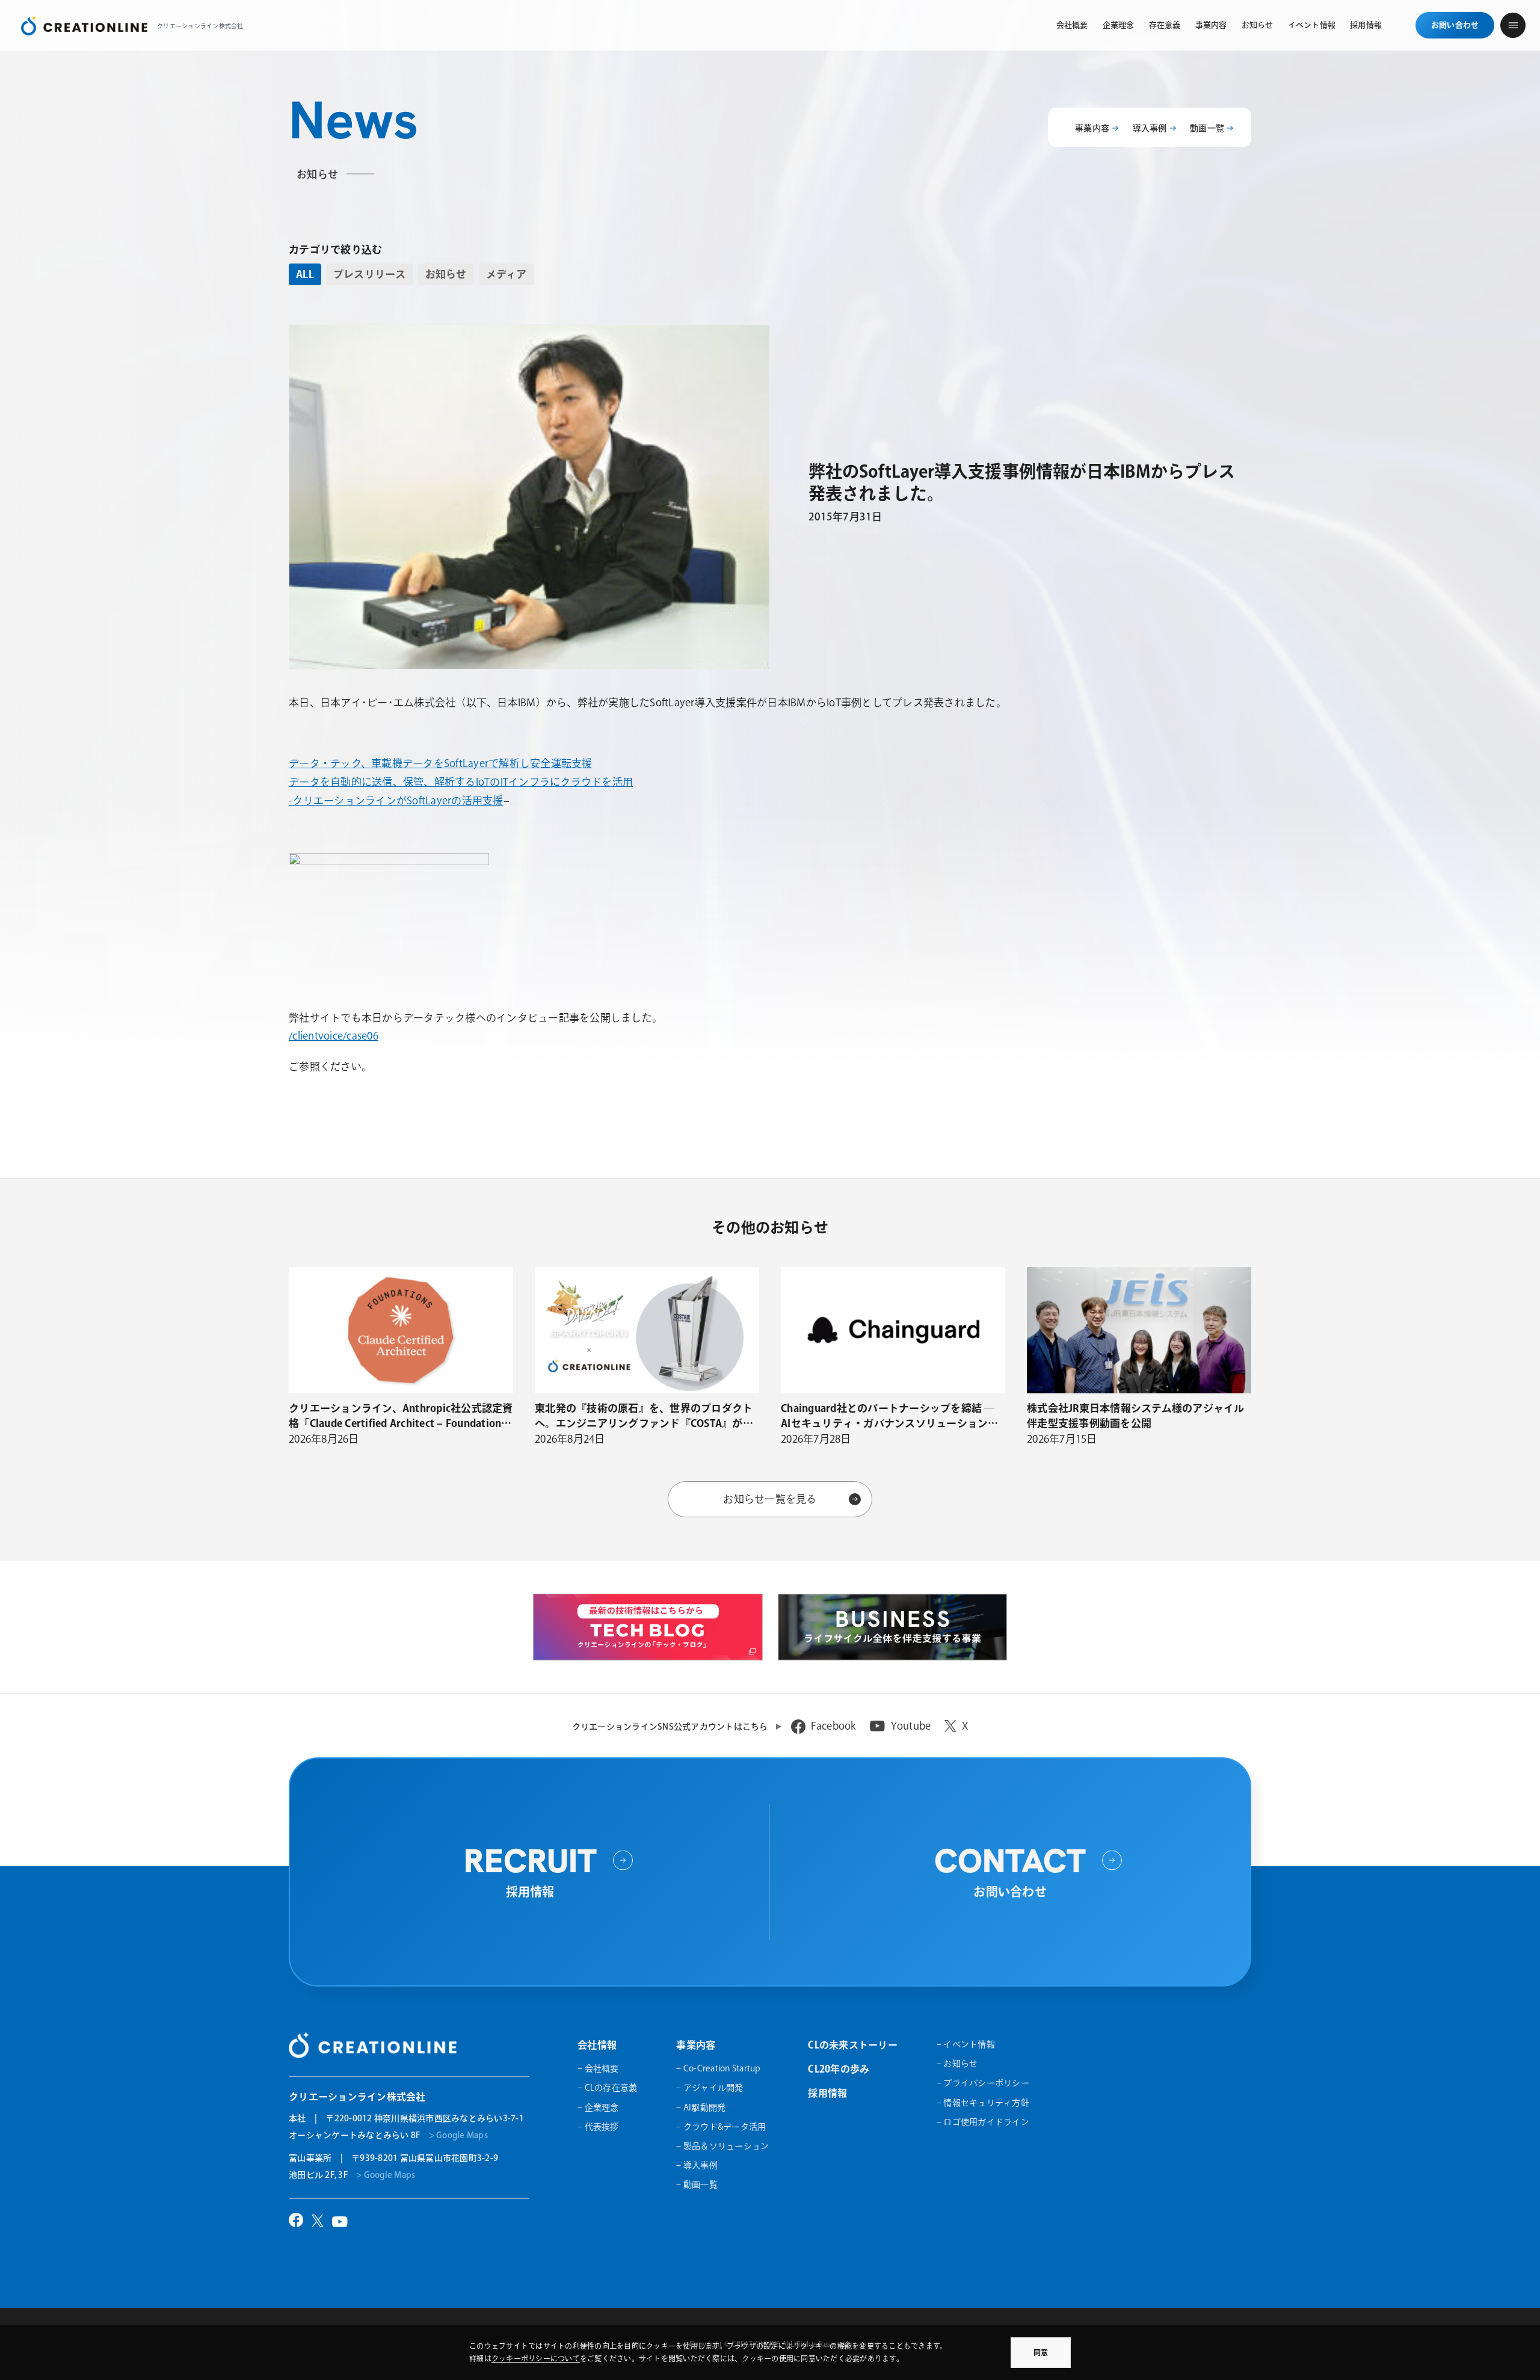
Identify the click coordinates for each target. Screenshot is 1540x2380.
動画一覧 (1207, 128)
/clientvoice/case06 (334, 1036)
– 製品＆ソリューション (722, 2146)
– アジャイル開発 (710, 2088)
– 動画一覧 (697, 2184)
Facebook (833, 1726)
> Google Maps (458, 2135)
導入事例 (1150, 128)
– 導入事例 (697, 2165)
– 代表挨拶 (598, 2127)
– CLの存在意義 (607, 2088)
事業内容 (1092, 128)
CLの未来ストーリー (853, 2045)
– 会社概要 (598, 2068)
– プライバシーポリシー (983, 2083)
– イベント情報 (966, 2044)
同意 (1041, 2352)
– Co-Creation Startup (718, 2068)
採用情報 (827, 2093)
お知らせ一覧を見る (770, 1499)
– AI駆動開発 (701, 2107)
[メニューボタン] (1513, 25)
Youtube (911, 1726)
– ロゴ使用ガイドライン (983, 2122)
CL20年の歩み (839, 2069)
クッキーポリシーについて (536, 2358)
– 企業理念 (598, 2107)
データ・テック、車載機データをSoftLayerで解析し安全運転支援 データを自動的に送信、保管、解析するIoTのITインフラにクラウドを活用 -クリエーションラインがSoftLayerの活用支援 (461, 782)
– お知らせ (957, 2064)
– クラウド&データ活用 (721, 2127)
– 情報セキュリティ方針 (983, 2103)
